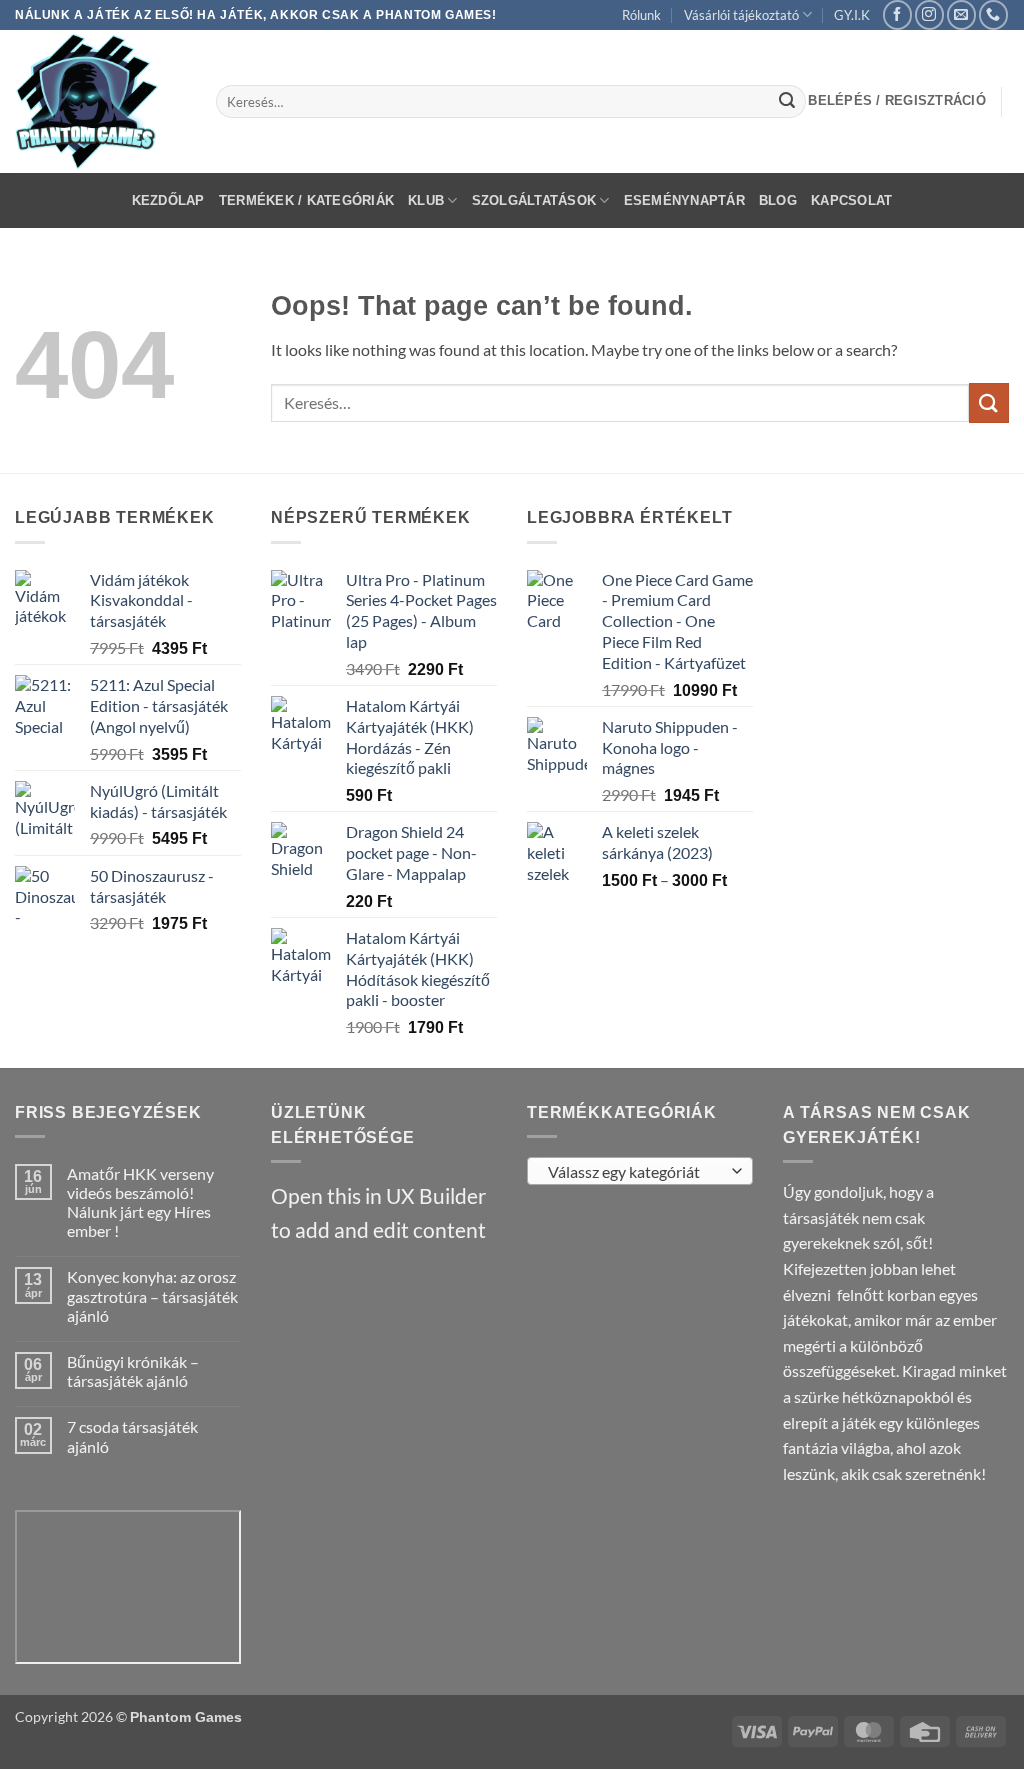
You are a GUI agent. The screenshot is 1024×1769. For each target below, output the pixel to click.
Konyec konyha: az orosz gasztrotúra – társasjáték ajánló (152, 1295)
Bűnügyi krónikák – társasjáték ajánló (133, 1371)
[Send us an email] (961, 14)
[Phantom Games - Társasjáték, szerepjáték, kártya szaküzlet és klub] (100, 101)
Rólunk (641, 15)
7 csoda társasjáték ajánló (132, 1436)
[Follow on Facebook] (897, 14)
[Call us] (993, 14)
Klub (426, 200)
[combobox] (640, 1171)
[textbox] (635, 1172)
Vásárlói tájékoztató (741, 15)
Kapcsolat (851, 200)
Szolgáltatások (534, 200)
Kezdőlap (168, 200)
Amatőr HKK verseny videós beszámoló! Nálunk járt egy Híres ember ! (140, 1202)
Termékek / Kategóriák (306, 200)
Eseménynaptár (684, 200)
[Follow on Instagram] (929, 14)
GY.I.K (852, 15)
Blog (778, 200)
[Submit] (787, 102)
